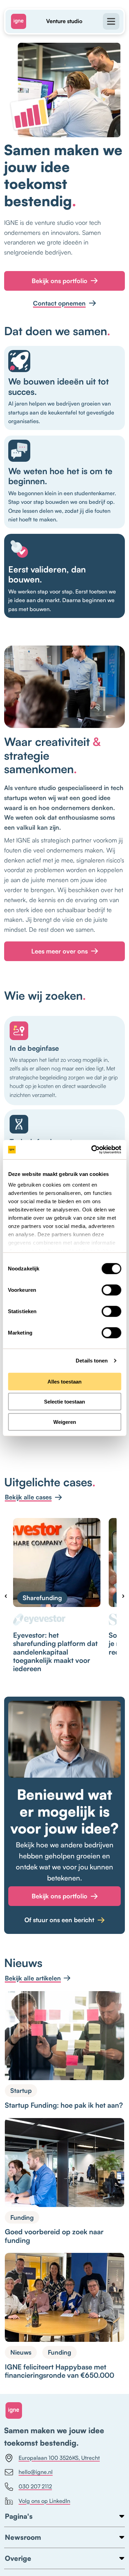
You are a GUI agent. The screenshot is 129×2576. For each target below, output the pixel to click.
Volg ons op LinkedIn (44, 2501)
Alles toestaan (64, 1381)
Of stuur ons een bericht (59, 1920)
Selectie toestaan (64, 1402)
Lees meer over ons (60, 951)
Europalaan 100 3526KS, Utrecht (59, 2458)
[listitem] (57, 1595)
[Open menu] (108, 21)
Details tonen (92, 1361)
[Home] (21, 21)
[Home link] (14, 2410)
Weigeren (65, 1422)
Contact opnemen (59, 303)
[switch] (111, 1290)
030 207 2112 (35, 2486)
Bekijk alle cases (28, 1497)
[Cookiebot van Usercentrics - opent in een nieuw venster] (92, 1150)
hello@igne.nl (36, 2472)
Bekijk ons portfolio (60, 281)
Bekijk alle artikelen (33, 1978)
